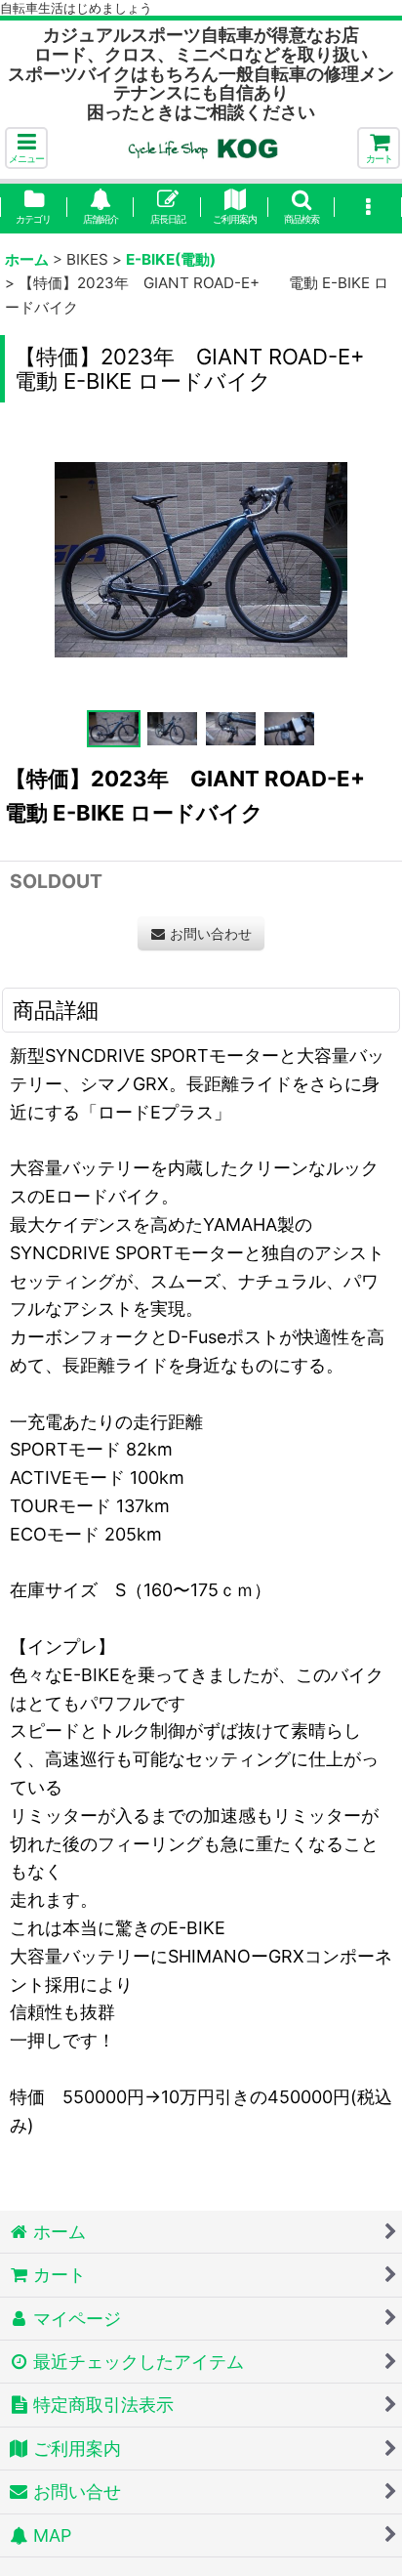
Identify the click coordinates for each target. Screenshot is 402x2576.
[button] (26, 148)
